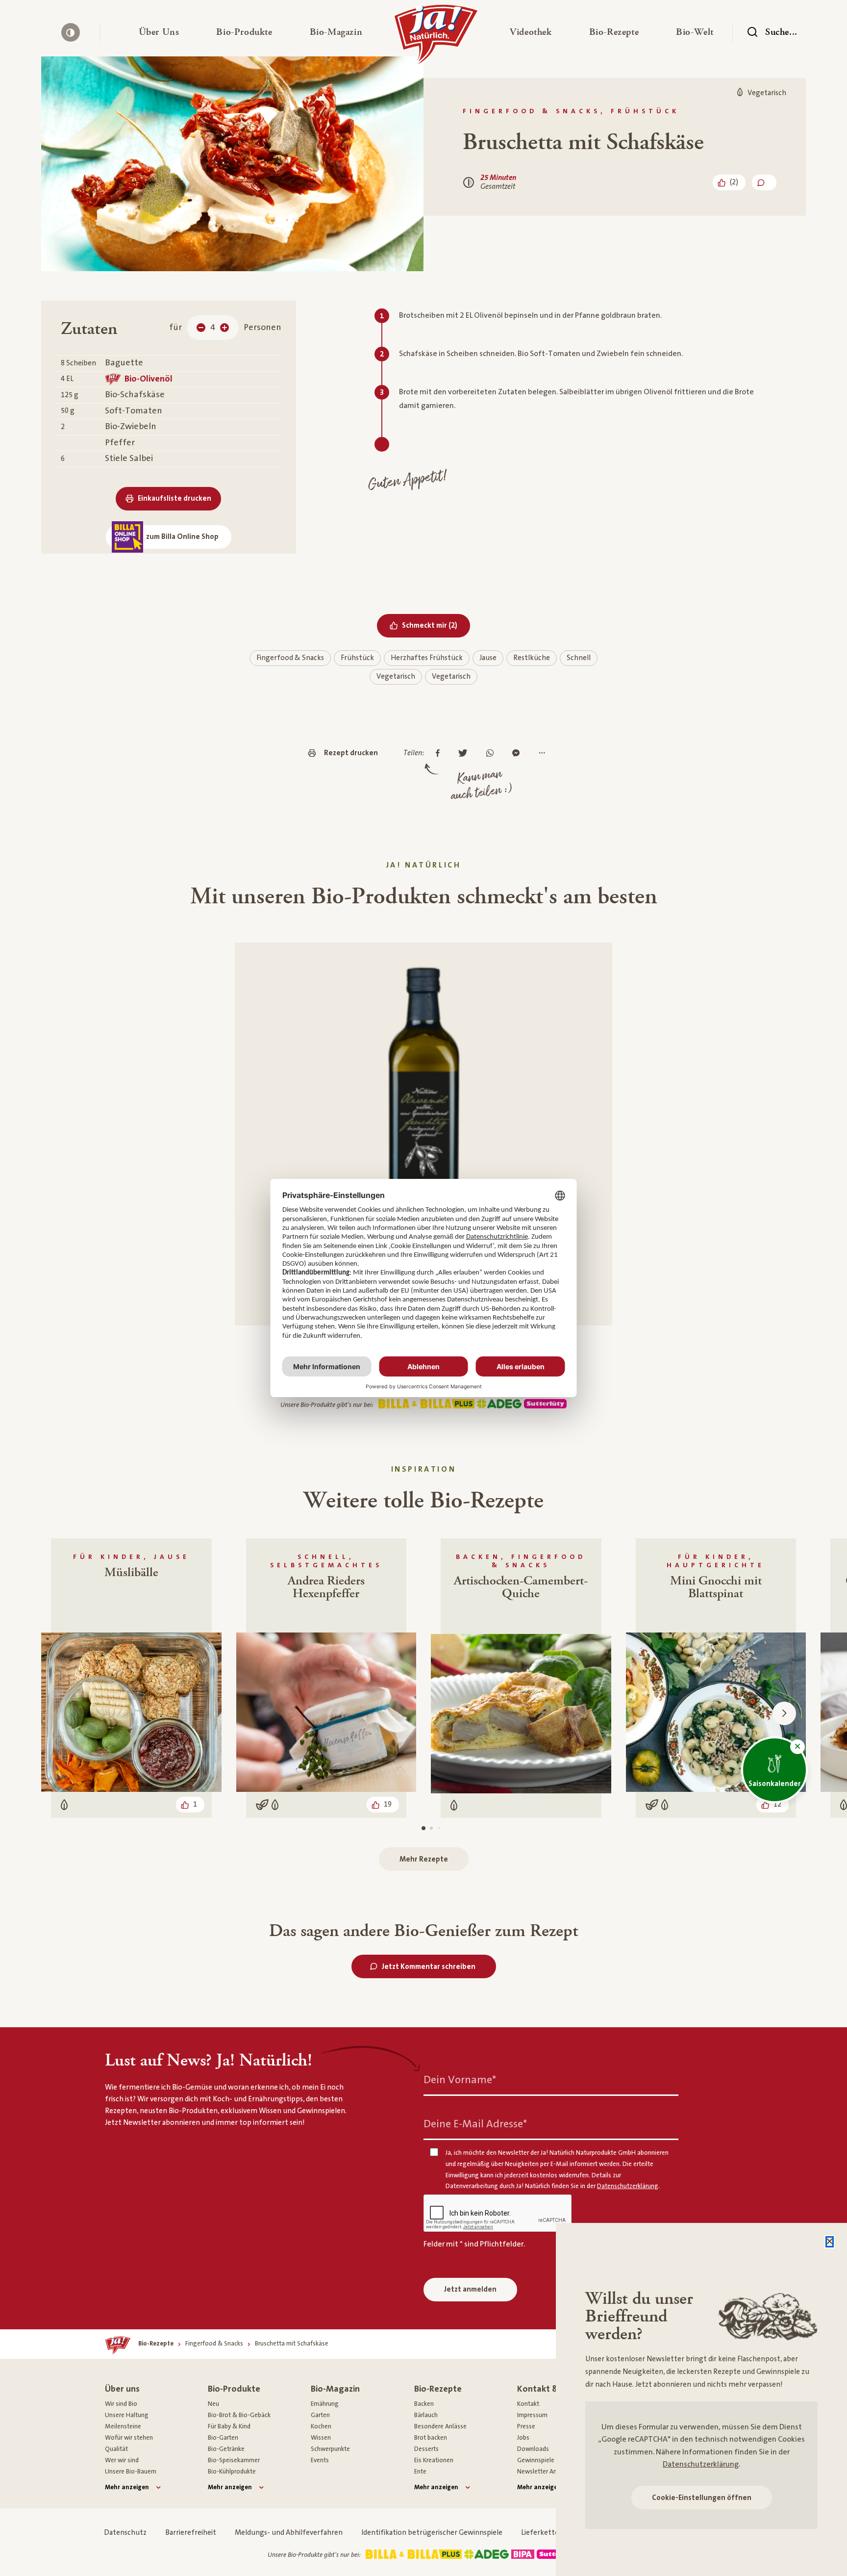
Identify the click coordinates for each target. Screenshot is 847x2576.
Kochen (321, 2426)
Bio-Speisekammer (234, 2460)
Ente (420, 2472)
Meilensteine (123, 2426)
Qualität (116, 2449)
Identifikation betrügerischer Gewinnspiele (432, 2533)
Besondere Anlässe (440, 2426)
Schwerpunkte (330, 2449)
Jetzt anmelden (470, 2289)
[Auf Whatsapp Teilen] (492, 754)
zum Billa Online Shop (182, 537)
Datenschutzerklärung (701, 2464)
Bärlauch (426, 2415)
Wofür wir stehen (129, 2438)
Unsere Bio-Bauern (131, 2472)
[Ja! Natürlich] (436, 37)
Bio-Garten (223, 2438)
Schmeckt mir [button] (436, 625)
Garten (320, 2415)
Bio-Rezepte (438, 2389)
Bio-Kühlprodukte (232, 2472)
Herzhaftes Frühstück (427, 658)
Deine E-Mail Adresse (475, 2124)
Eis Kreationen (434, 2460)
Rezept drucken (351, 753)
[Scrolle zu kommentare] (764, 182)
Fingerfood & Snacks (290, 658)
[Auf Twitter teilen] (465, 754)
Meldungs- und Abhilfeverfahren (289, 2533)
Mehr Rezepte (424, 1859)
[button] (159, 32)
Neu (213, 2404)
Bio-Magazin (335, 2389)
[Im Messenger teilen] (518, 754)
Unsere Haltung (127, 2415)
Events (320, 2460)
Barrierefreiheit (191, 2533)
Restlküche (532, 658)
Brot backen (431, 2438)
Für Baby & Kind (229, 2426)
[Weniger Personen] (201, 328)
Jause (488, 658)
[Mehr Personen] (224, 328)
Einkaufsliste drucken (174, 498)
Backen (424, 2404)
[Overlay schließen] (830, 2242)
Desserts (426, 2449)
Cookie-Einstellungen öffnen (702, 2498)
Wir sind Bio (121, 2404)
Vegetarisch (396, 676)
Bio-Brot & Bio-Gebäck (239, 2415)
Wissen (321, 2438)
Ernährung (325, 2404)
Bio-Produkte (234, 2389)
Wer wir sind (122, 2460)
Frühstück (357, 658)
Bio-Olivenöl (149, 379)
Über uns (122, 2389)
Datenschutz (125, 2533)
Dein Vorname (460, 2080)
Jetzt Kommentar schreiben (429, 1967)
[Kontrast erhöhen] (71, 32)
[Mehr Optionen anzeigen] (544, 754)
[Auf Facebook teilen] (440, 754)
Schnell (579, 658)
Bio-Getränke (226, 2449)
